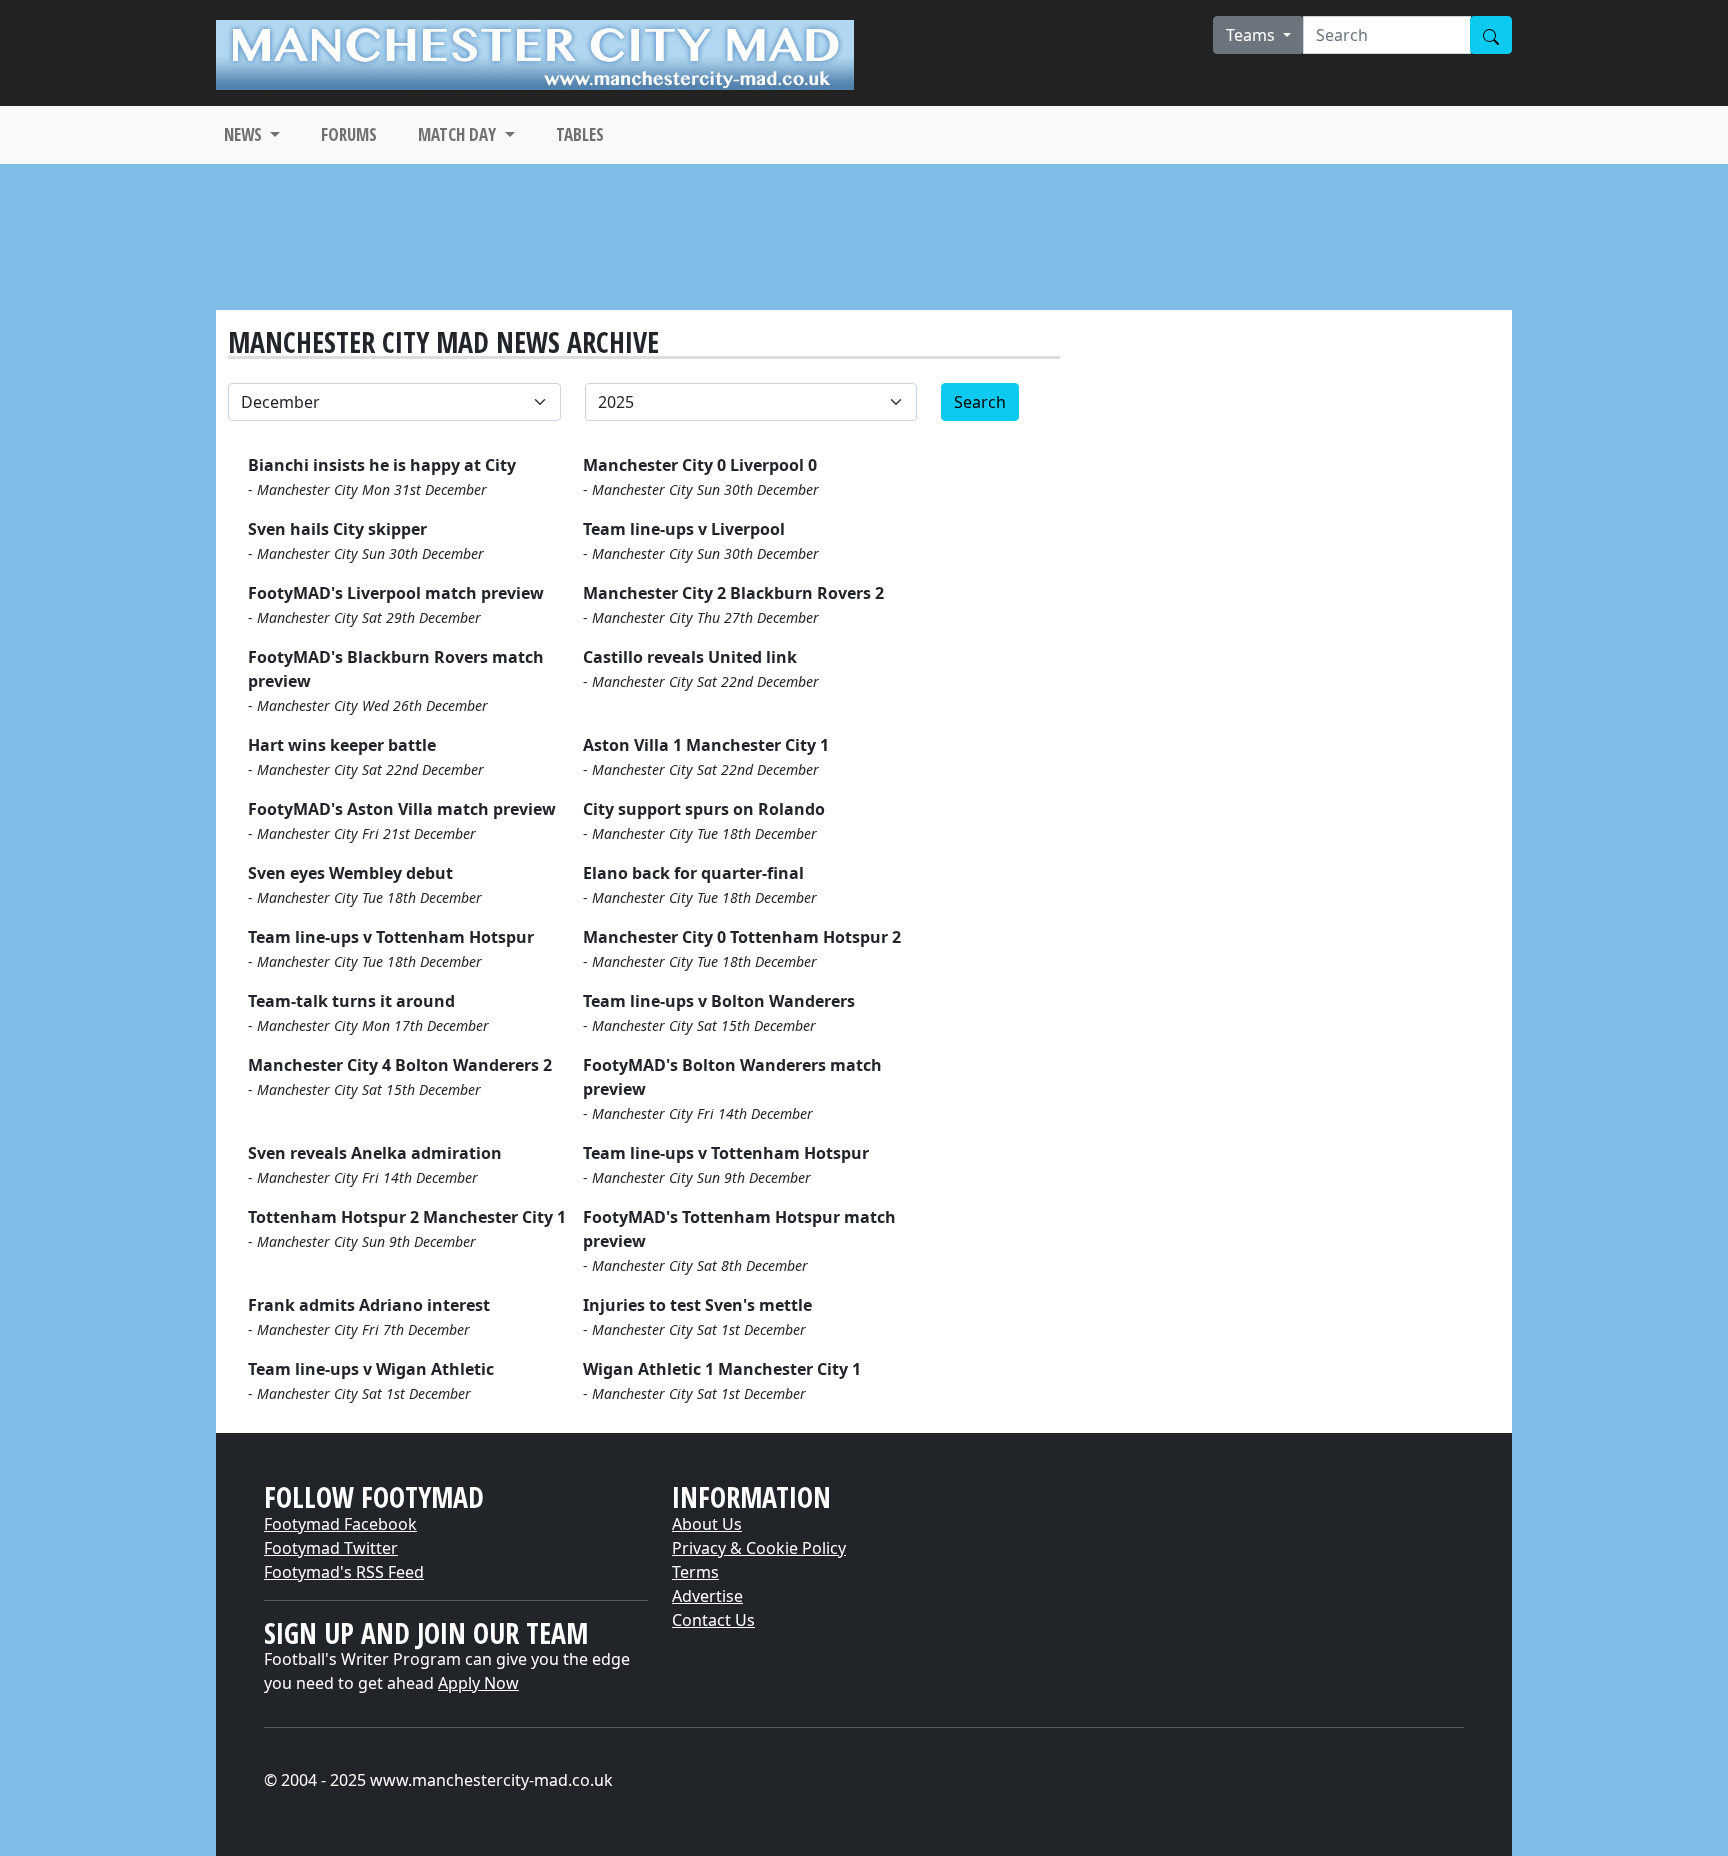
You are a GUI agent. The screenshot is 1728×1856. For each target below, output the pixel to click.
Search (980, 402)
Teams (1252, 35)
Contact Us (713, 1620)
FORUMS (349, 134)
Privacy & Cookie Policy (759, 1548)
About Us (707, 1524)
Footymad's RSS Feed (344, 1572)
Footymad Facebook (340, 1524)
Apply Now (478, 1683)
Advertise (707, 1596)
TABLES (580, 134)
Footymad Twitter (331, 1548)
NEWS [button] (245, 134)
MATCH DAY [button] (459, 134)
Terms (695, 1572)
